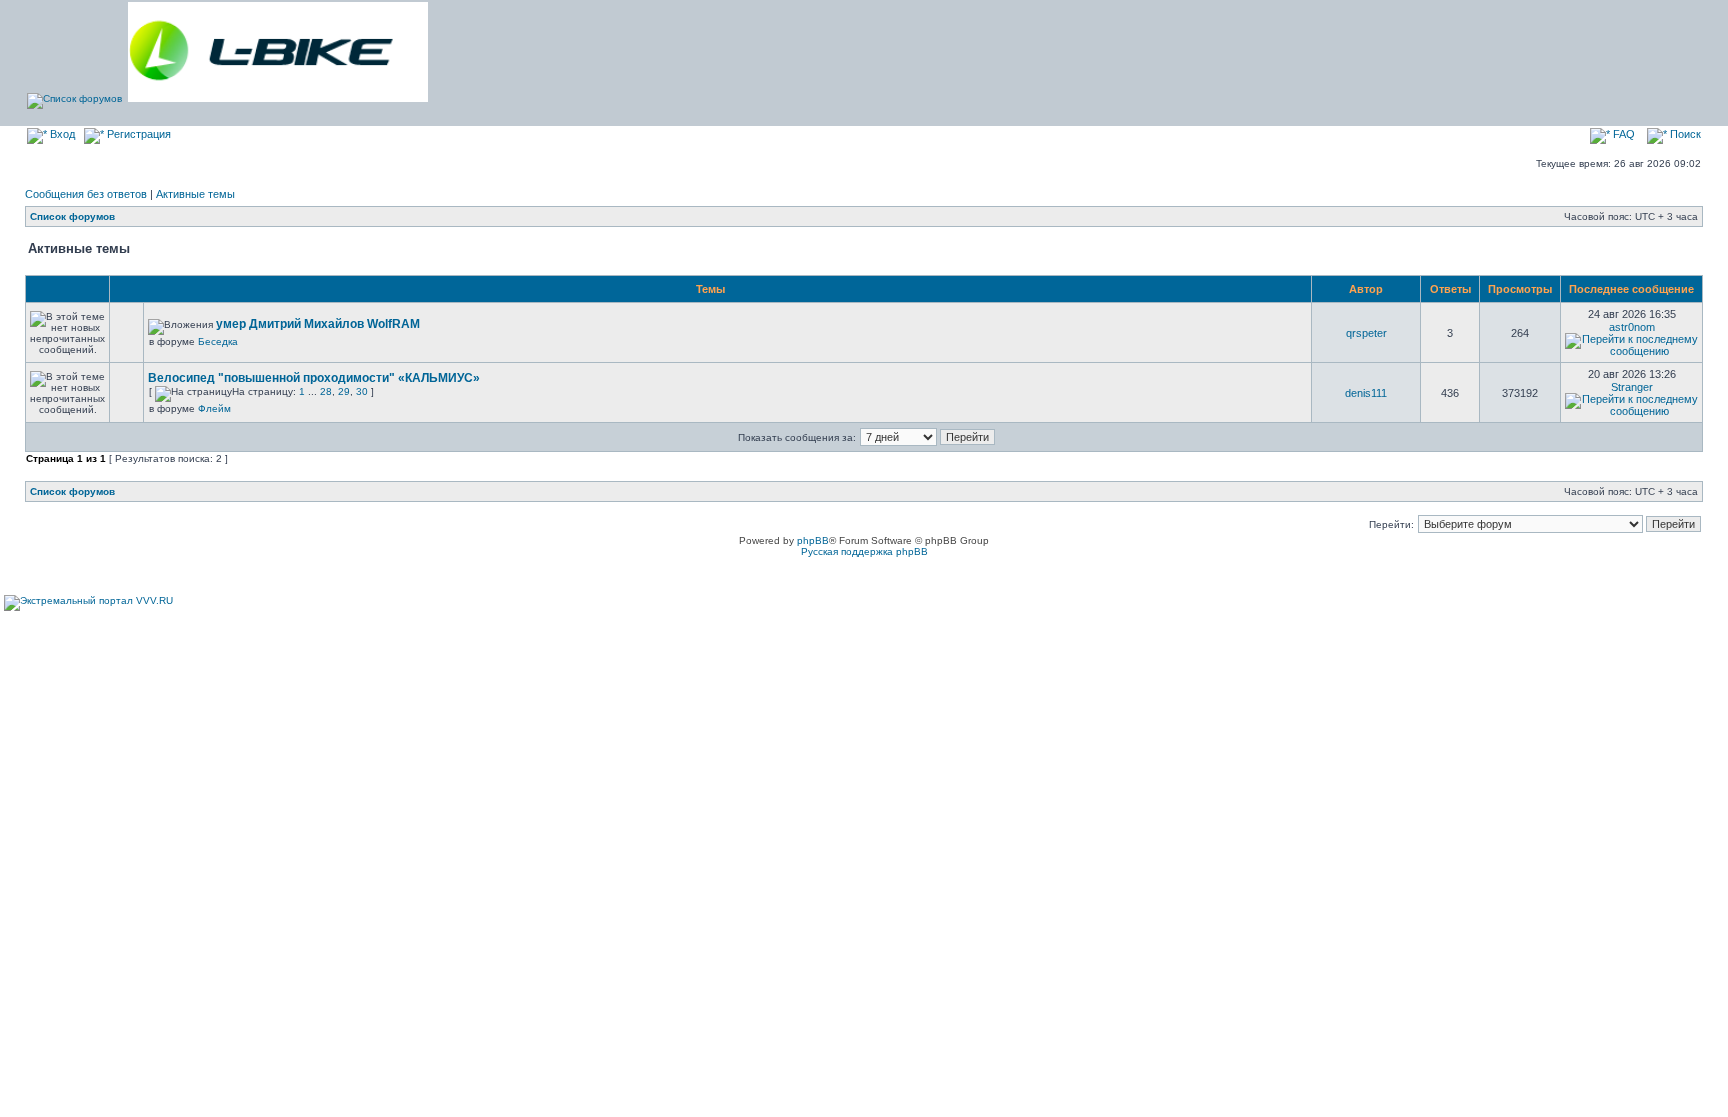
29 (344, 391)
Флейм (214, 408)
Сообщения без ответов (86, 194)
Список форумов (72, 216)
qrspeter (1366, 333)
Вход (61, 134)
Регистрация (137, 134)
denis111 (1366, 393)
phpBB (813, 540)
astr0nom (1632, 327)
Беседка (218, 341)
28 (326, 391)
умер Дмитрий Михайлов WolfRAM (318, 324)
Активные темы (195, 194)
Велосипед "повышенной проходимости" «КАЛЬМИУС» (314, 378)
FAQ (1622, 134)
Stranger (1632, 387)
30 (362, 391)
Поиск (1684, 134)
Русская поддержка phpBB (864, 551)
